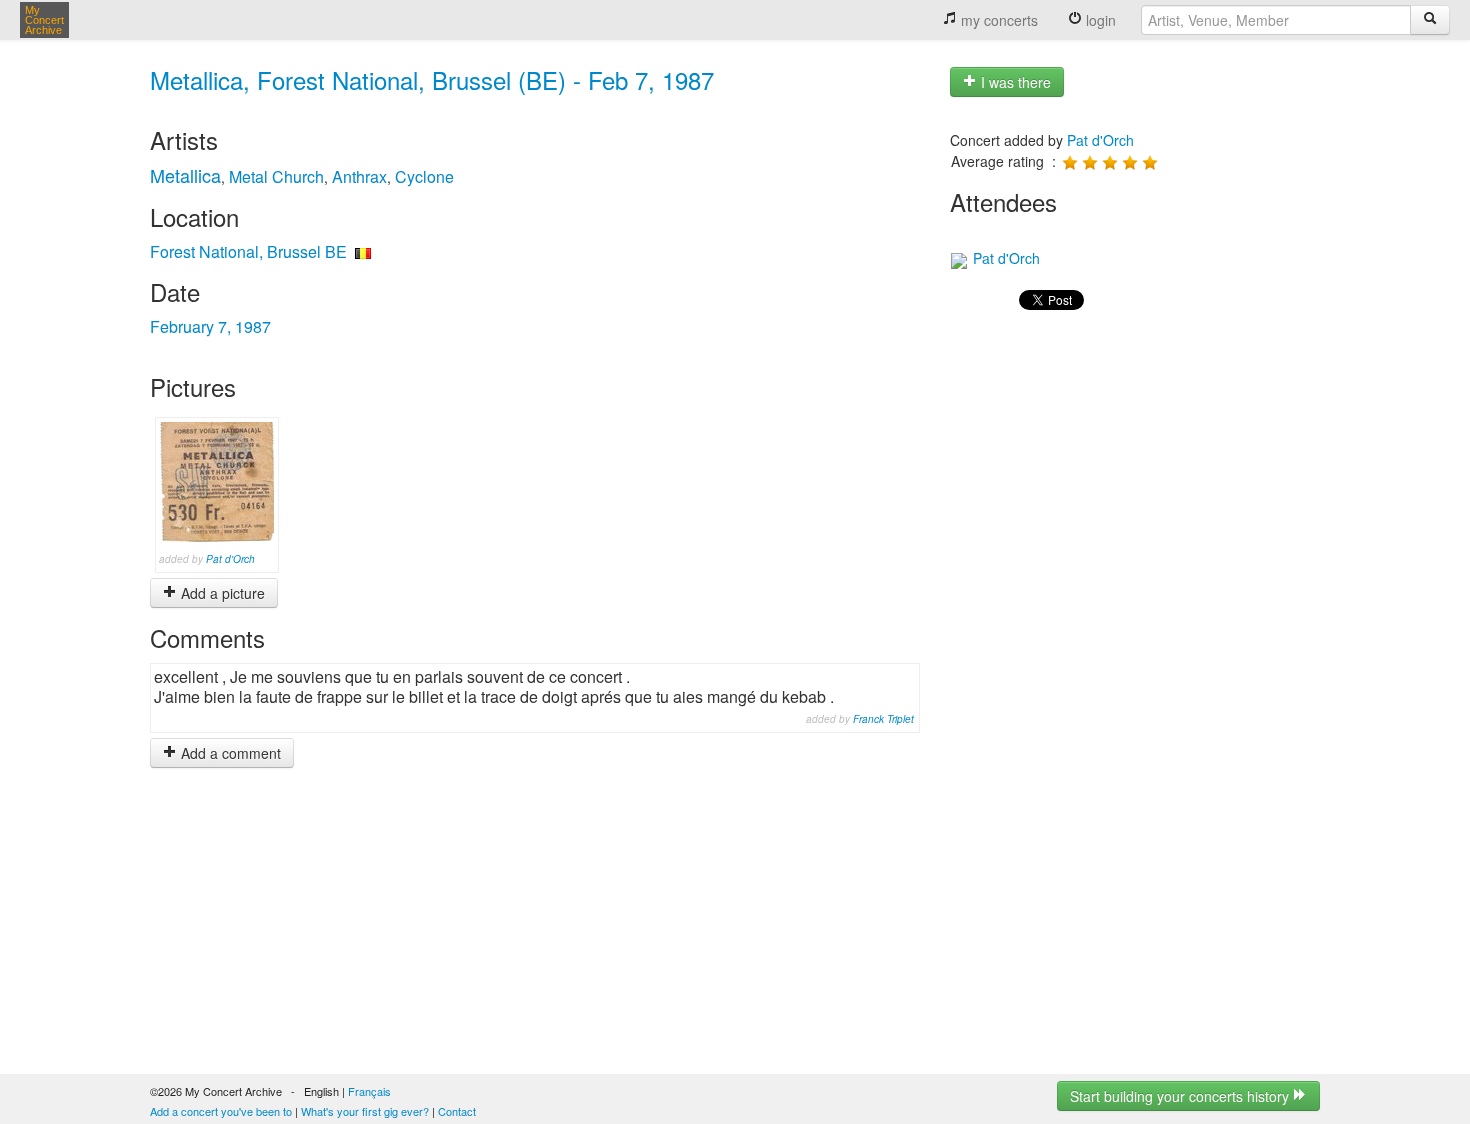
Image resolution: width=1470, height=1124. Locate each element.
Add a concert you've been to (221, 1111)
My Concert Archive (44, 20)
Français (369, 1091)
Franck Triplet (883, 719)
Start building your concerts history (1181, 1096)
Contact (457, 1111)
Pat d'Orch (230, 559)
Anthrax (359, 176)
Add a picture (221, 593)
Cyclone (424, 176)
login (1099, 20)
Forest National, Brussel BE (248, 251)
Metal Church (276, 176)
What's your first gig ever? (365, 1111)
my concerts (997, 20)
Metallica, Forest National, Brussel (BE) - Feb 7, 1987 (432, 79)
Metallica (185, 175)
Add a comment (229, 753)
